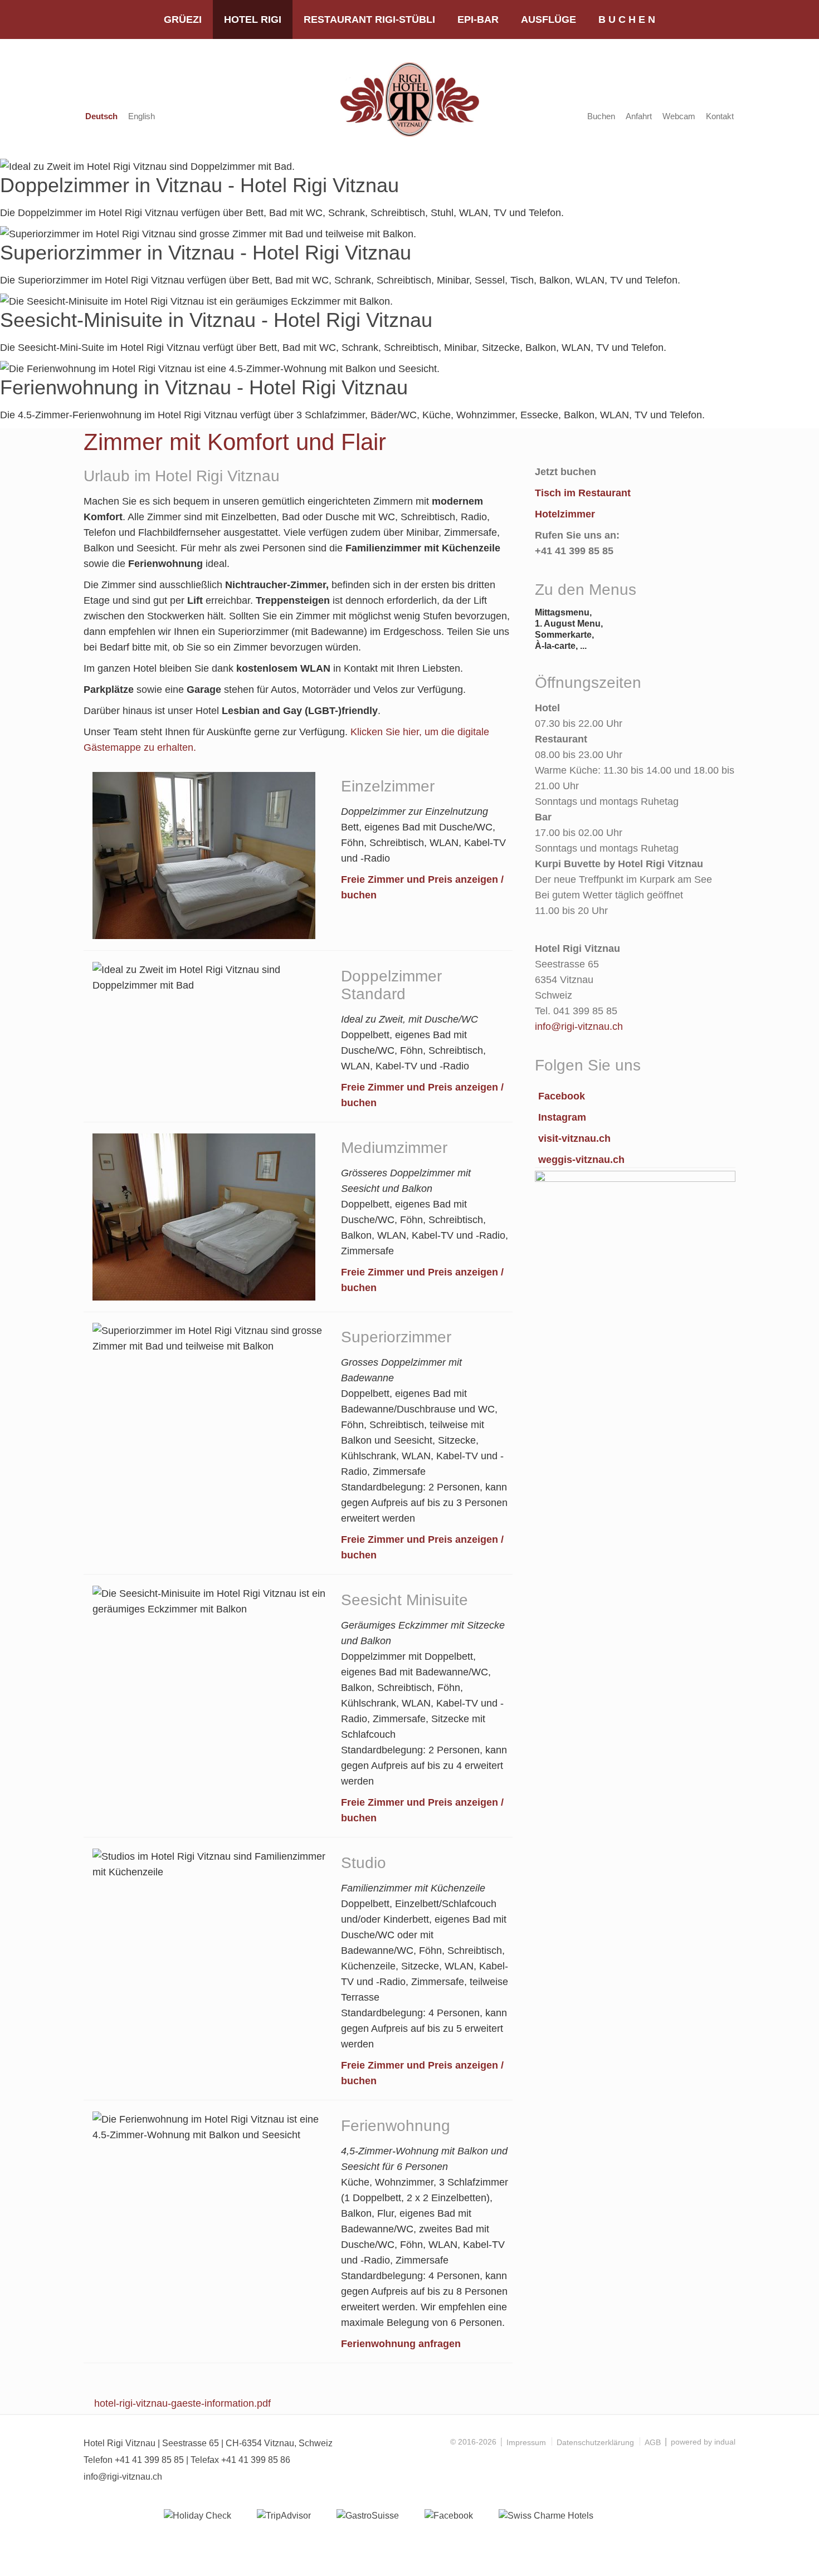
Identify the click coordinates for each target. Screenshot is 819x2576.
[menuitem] (183, 19)
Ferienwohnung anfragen (401, 2344)
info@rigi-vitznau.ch (123, 2477)
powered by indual (703, 2442)
